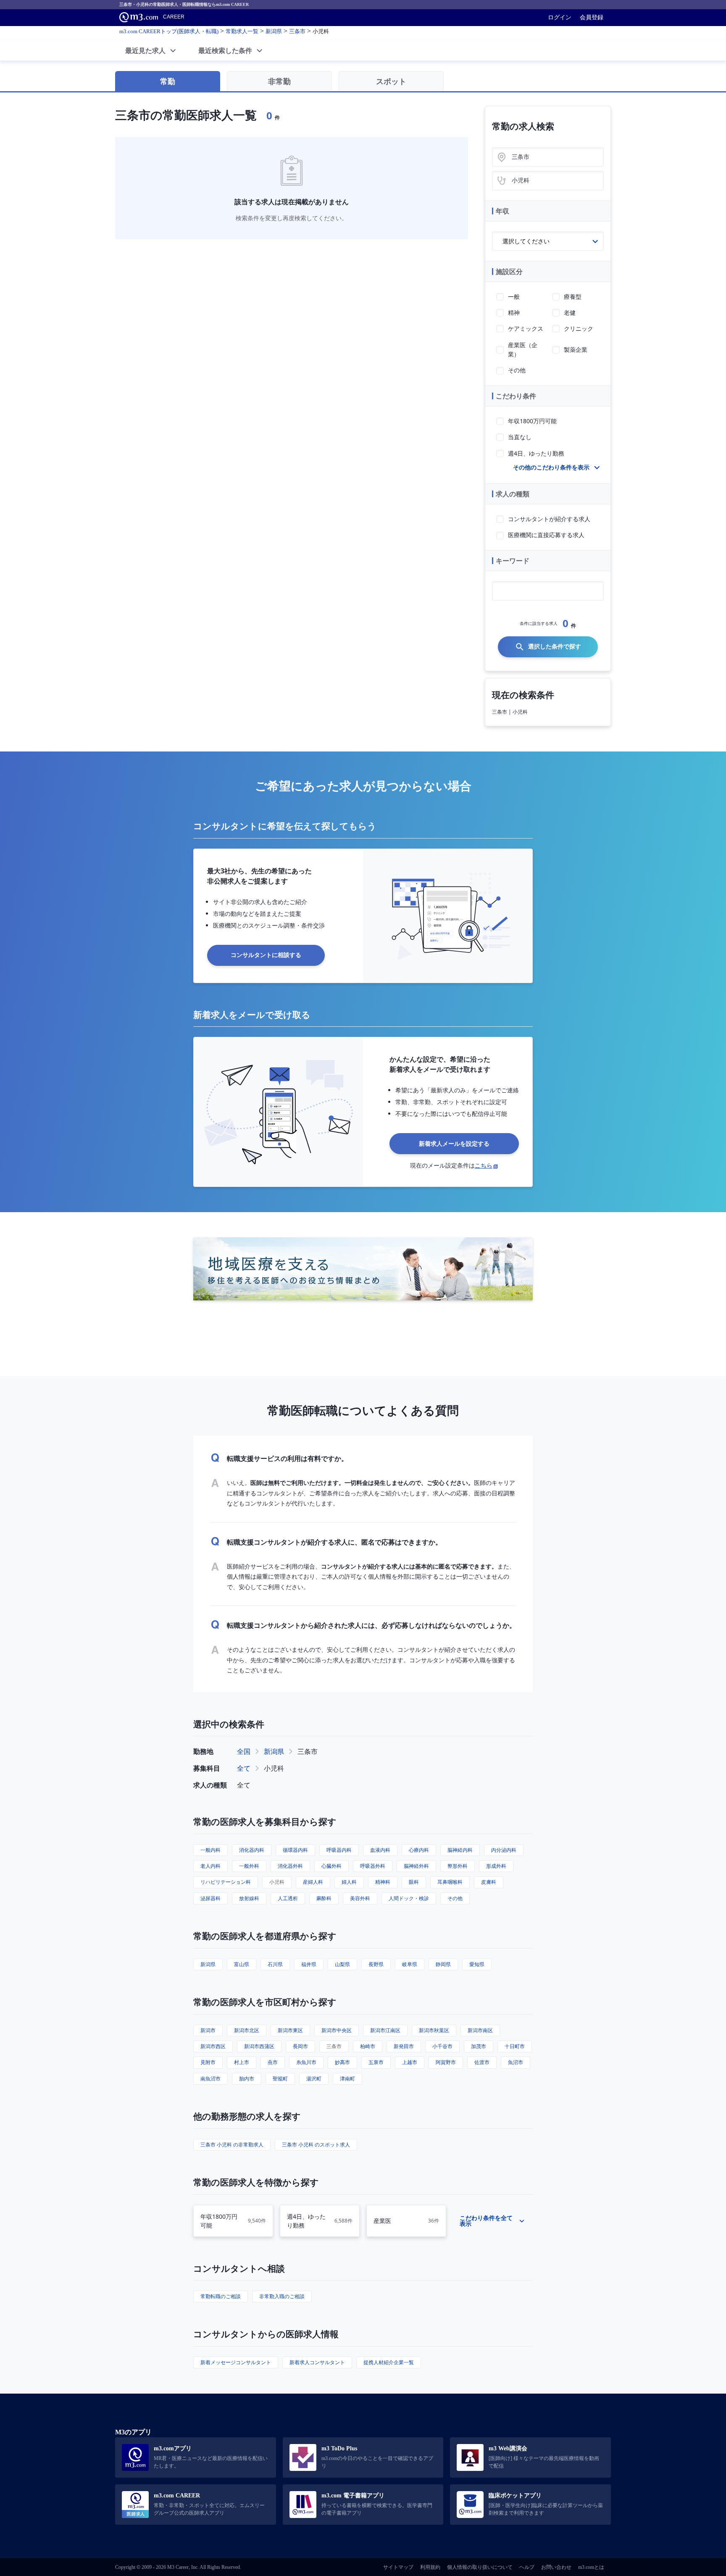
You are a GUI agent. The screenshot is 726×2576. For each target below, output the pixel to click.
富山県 (242, 1964)
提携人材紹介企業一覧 (389, 2362)
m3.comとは (591, 2567)
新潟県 (274, 1751)
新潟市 (208, 2030)
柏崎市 (368, 2046)
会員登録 (592, 17)
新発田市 (404, 2046)
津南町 (347, 2079)
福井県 (309, 1964)
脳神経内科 (460, 1850)
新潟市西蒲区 (259, 2046)
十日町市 (515, 2046)
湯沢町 (314, 2079)
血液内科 (380, 1850)
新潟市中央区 (337, 2030)
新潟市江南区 (385, 2030)
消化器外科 (290, 1866)
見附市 (208, 2062)
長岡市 (300, 2046)
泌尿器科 (210, 1898)
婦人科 (349, 1882)
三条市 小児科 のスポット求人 (316, 2145)
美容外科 (360, 1898)
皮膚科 (489, 1882)
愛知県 (477, 1964)
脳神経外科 (416, 1866)
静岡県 (443, 1964)
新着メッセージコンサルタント (236, 2362)
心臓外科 (331, 1866)
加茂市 (479, 2046)
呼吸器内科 (339, 1850)
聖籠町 (280, 2079)
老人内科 (210, 1866)
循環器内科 (295, 1850)
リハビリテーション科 (226, 1882)
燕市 (273, 2062)
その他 (455, 1898)
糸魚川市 (306, 2062)
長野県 (376, 1964)
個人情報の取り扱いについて (480, 2567)
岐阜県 (410, 1964)
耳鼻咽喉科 (450, 1882)
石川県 (275, 1964)
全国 (244, 1751)
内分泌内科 (504, 1850)
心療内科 (419, 1850)
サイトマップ (398, 2567)
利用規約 (430, 2567)
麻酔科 (324, 1898)
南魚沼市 (210, 2079)
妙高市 (342, 2062)
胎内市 (247, 2079)
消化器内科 (252, 1850)
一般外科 (249, 1866)
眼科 (414, 1882)
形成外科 (496, 1866)
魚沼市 (516, 2062)
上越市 (410, 2062)
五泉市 (376, 2062)
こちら (484, 1165)
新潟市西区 (213, 2046)
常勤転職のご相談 (221, 2296)
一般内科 (210, 1850)
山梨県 (342, 1964)
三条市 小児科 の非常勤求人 (232, 2145)
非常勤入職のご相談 (282, 2296)
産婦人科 (313, 1882)
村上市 (242, 2062)
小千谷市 (442, 2046)
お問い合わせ (556, 2567)
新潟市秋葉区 (434, 2030)
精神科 (383, 1882)
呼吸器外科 (373, 1866)
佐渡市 (482, 2062)
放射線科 (249, 1898)
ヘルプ (527, 2567)
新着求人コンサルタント (317, 2362)
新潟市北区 (247, 2030)
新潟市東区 (290, 2030)
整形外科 (458, 1866)
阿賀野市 (446, 2062)
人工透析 (288, 1898)
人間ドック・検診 (409, 1898)
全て (244, 1768)
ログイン (560, 17)
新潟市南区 (480, 2030)
